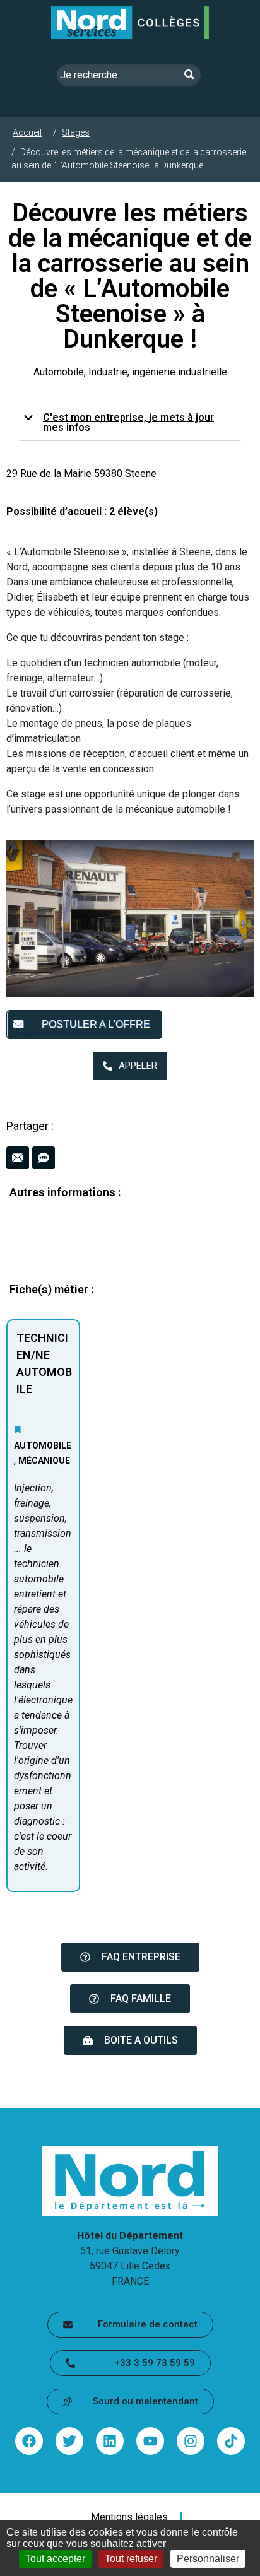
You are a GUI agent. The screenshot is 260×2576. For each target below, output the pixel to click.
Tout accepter (55, 2559)
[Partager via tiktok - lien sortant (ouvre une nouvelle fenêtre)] (231, 2441)
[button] (130, 423)
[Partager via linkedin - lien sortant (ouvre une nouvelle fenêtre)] (110, 2441)
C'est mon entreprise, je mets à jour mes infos (128, 422)
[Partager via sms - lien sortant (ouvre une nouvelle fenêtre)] (44, 1158)
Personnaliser (208, 2559)
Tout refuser (131, 2559)
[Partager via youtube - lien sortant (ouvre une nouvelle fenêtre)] (150, 2441)
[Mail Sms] (130, 1158)
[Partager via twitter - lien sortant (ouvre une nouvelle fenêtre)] (69, 2441)
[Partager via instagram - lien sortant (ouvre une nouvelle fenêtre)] (191, 2441)
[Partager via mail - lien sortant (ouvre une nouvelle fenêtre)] (18, 1158)
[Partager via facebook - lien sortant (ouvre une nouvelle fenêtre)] (29, 2441)
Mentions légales (129, 2517)
